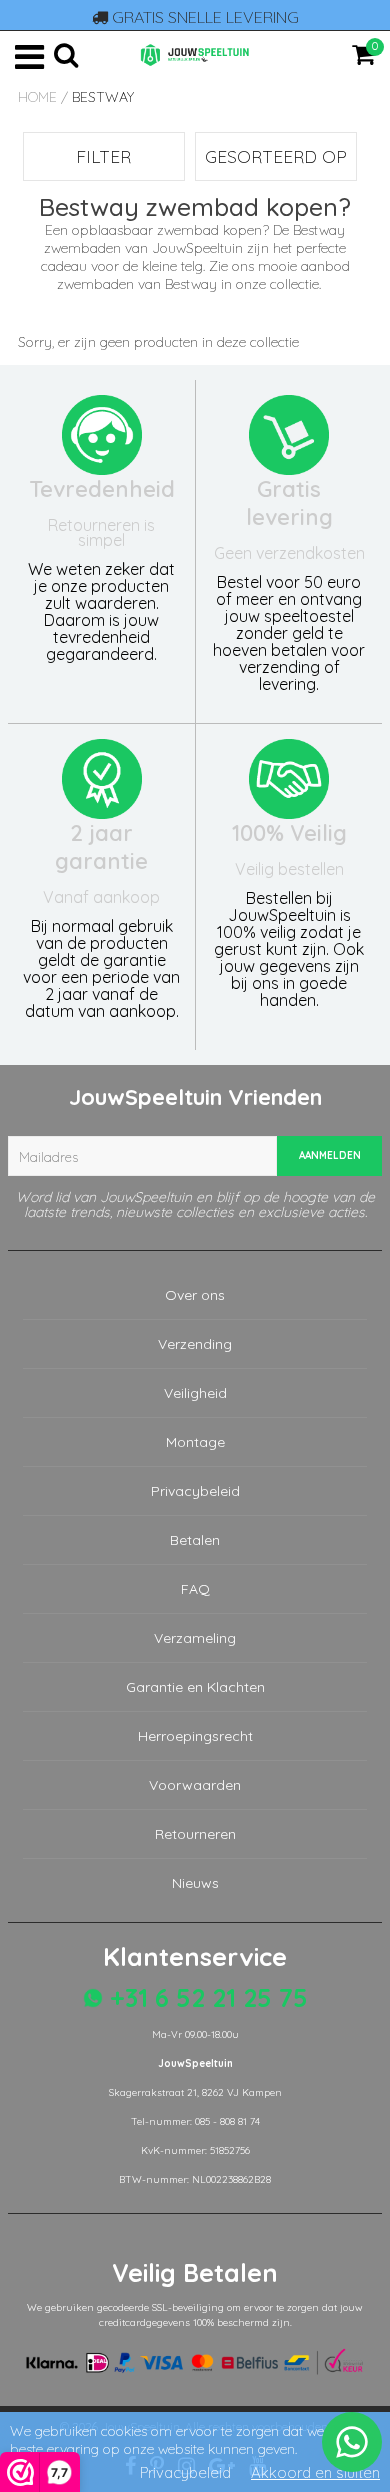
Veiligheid (195, 1393)
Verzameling (195, 1638)
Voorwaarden (195, 1785)
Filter (103, 156)
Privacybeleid (195, 1491)
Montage (195, 1442)
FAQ (195, 1589)
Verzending (195, 1344)
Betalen (195, 1540)
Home (37, 97)
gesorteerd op (276, 156)
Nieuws (195, 1883)
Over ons (195, 1295)
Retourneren (195, 1834)
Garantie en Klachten (195, 1687)
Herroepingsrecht (195, 1736)
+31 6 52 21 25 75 (205, 1997)
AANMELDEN (330, 1155)
